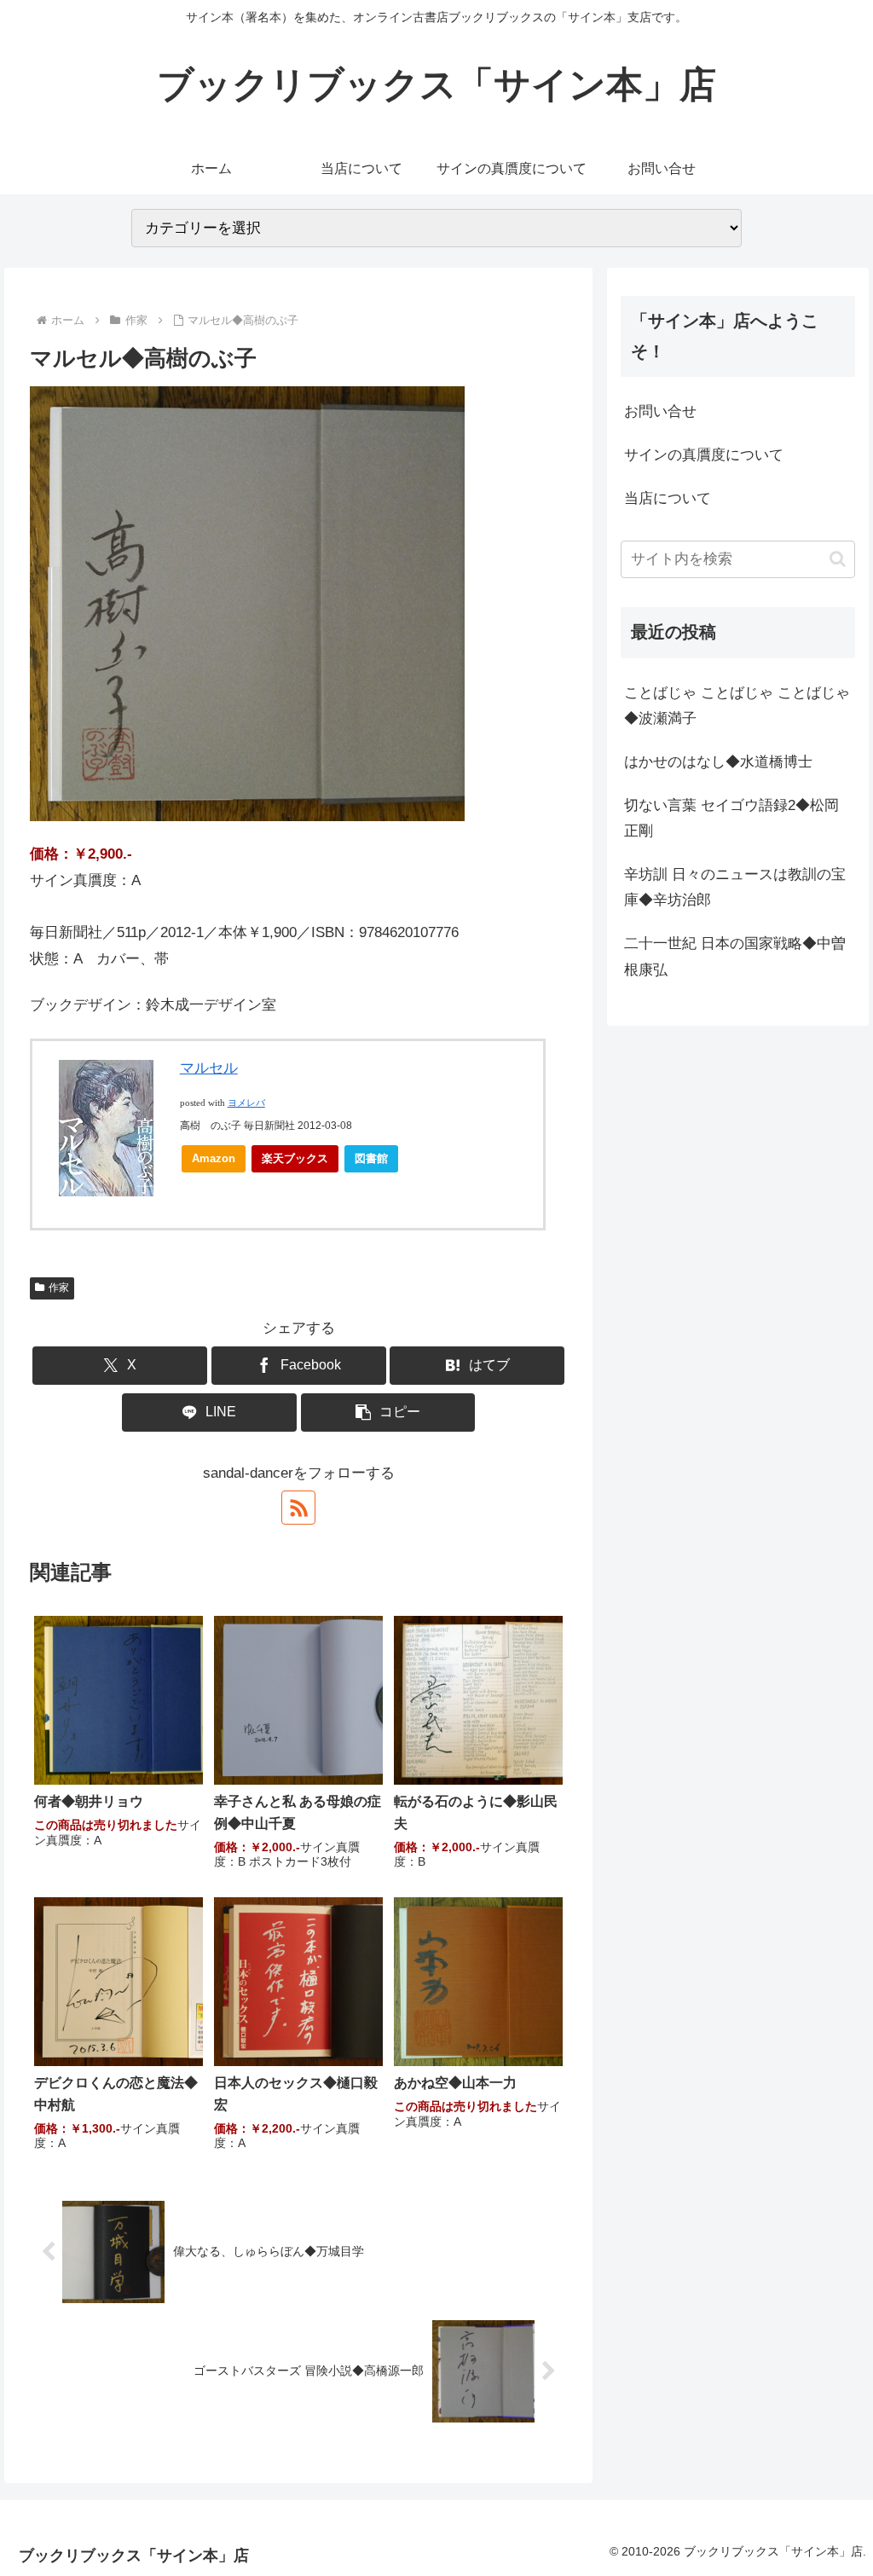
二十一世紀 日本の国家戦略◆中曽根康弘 (735, 957)
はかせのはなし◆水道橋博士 (718, 762)
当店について (668, 498)
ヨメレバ (246, 1103)
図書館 (371, 1158)
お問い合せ (660, 411)
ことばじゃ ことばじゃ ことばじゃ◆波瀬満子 (737, 706)
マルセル (209, 1068)
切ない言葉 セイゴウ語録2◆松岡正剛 (731, 819)
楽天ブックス (295, 1158)
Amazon (214, 1158)
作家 (59, 1288)
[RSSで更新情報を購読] (298, 1508)
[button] (388, 1412)
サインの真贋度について (704, 455)
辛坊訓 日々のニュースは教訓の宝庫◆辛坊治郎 (735, 888)
